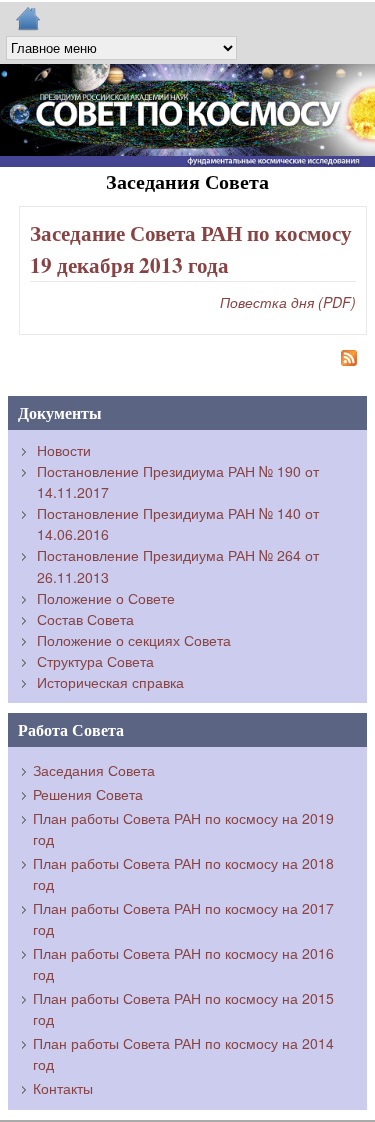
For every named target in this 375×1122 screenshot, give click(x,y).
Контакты (63, 1088)
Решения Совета (88, 794)
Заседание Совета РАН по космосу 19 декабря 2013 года (191, 248)
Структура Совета (95, 661)
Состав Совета (85, 619)
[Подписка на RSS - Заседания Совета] (187, 360)
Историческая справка (110, 682)
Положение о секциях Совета (134, 640)
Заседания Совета (94, 770)
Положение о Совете (106, 598)
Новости (64, 450)
